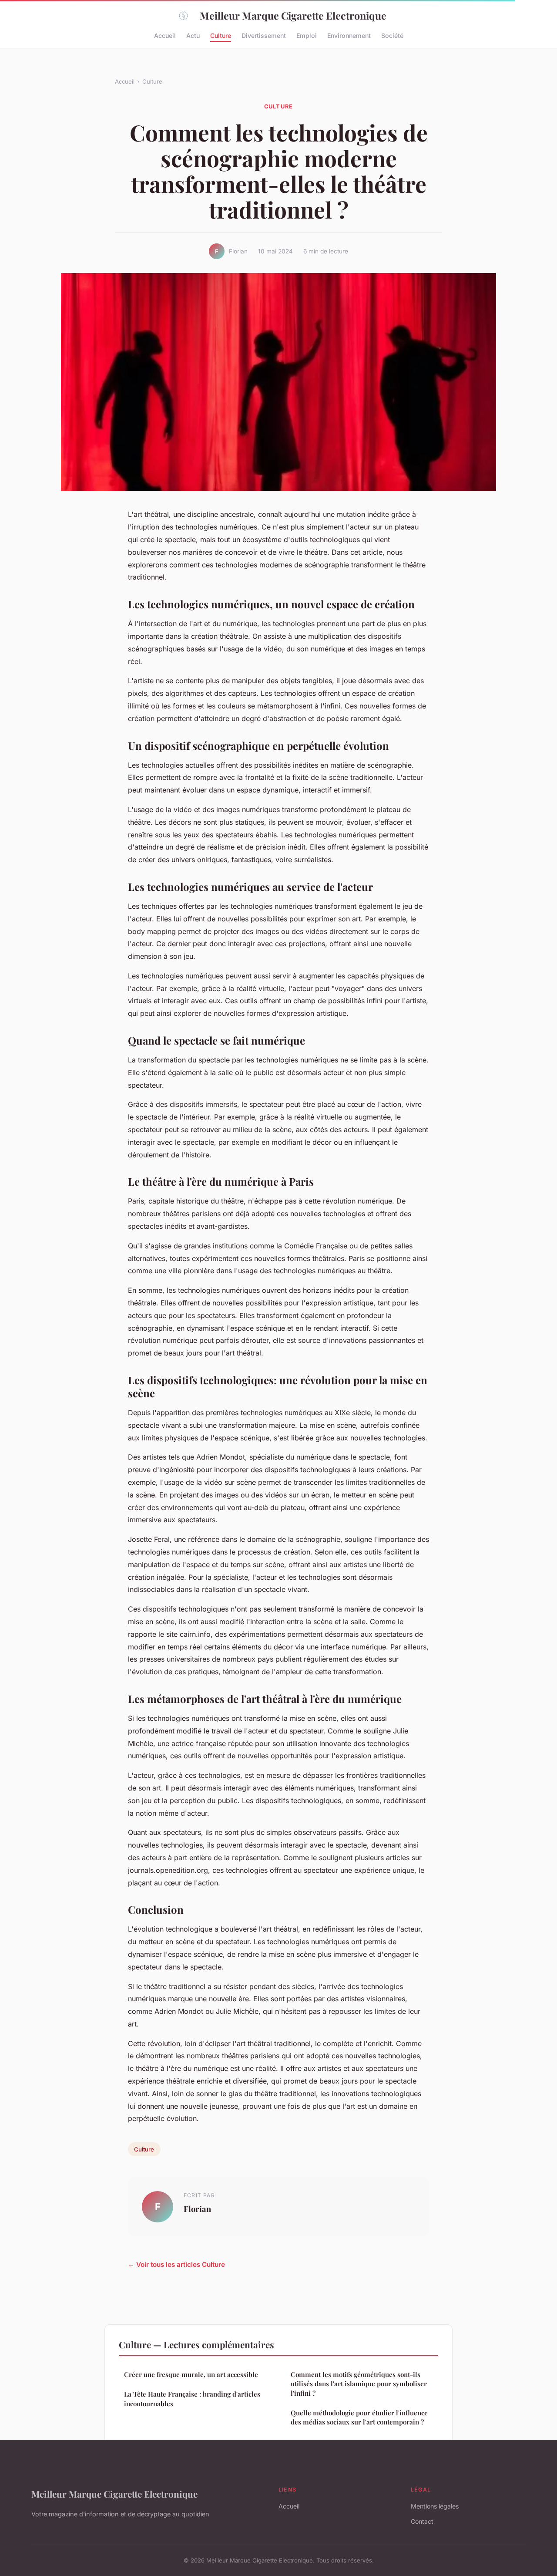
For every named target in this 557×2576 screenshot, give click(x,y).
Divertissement (264, 35)
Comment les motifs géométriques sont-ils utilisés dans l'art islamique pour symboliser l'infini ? (359, 2384)
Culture (221, 35)
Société (392, 35)
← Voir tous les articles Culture (176, 2264)
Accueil (165, 35)
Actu (193, 35)
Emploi (307, 35)
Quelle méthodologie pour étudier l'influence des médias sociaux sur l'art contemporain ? (359, 2417)
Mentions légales (435, 2506)
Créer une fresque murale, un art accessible (191, 2374)
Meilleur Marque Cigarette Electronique (293, 15)
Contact (422, 2521)
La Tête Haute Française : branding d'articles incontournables (192, 2399)
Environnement (349, 35)
